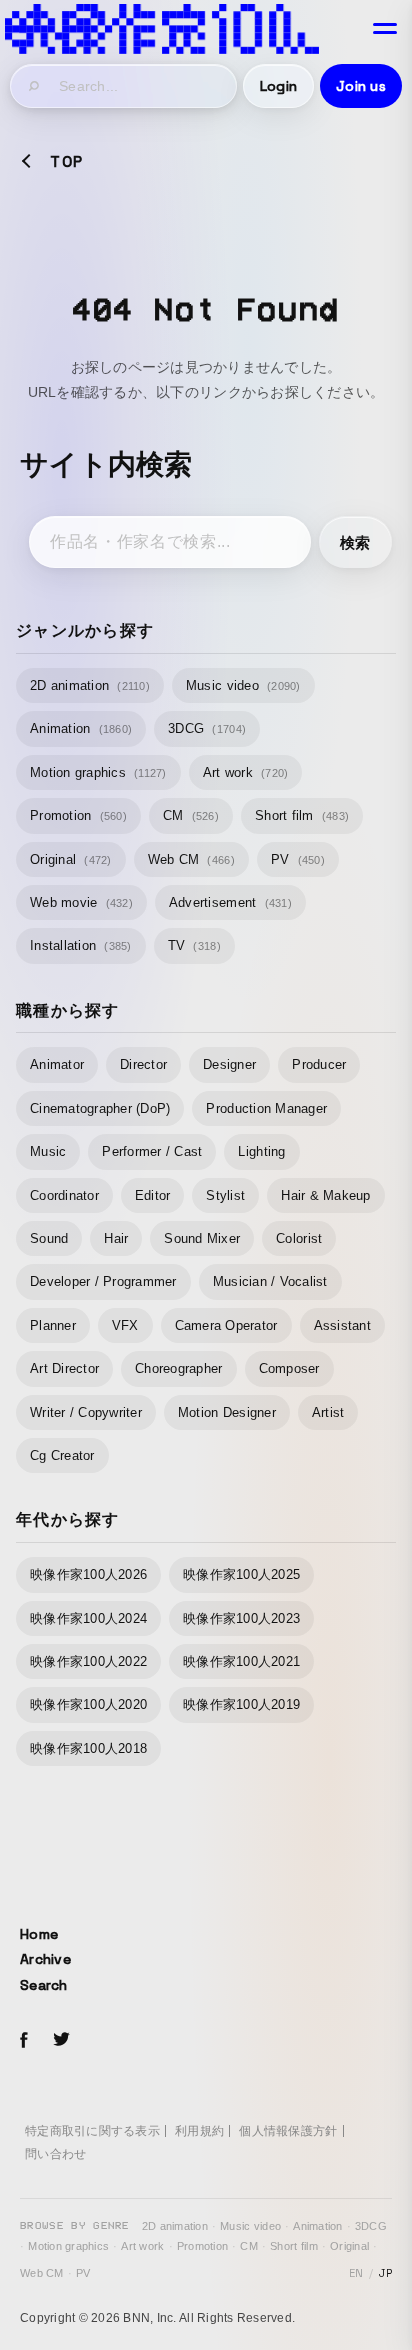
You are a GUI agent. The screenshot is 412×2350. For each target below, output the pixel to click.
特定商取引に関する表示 (92, 2131)
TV (194, 945)
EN (356, 2273)
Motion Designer (227, 1412)
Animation (81, 728)
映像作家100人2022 (88, 1661)
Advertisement (230, 902)
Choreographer (178, 1368)
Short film (302, 815)
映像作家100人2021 (241, 1661)
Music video (243, 685)
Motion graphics (98, 772)
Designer (229, 1064)
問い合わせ (55, 2154)
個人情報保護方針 (288, 2131)
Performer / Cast (152, 1151)
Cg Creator (62, 1455)
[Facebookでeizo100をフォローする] (24, 2043)
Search (44, 1985)
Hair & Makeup (325, 1195)
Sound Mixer (202, 1238)
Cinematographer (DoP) (100, 1108)
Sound (49, 1238)
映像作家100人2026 (88, 1574)
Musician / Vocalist (270, 1281)
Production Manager (266, 1108)
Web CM (191, 859)
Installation (81, 945)
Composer (289, 1368)
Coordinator (64, 1195)
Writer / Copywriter (86, 1412)
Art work (246, 772)
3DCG (207, 728)
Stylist (225, 1195)
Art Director (64, 1368)
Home (39, 1934)
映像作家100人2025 (241, 1574)
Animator (57, 1064)
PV (298, 859)
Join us (361, 86)
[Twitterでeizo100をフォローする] (61, 2042)
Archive (45, 1959)
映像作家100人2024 (88, 1618)
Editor (153, 1195)
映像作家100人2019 (241, 1704)
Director (143, 1064)
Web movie (81, 902)
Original (71, 859)
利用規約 (199, 2131)
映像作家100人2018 (88, 1748)
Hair (116, 1238)
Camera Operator (226, 1325)
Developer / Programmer (103, 1281)
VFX (125, 1325)
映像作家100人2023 (241, 1618)
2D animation (90, 685)
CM (191, 815)
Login (278, 86)
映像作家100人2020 (88, 1704)
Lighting (261, 1151)
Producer (319, 1064)
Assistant (342, 1325)
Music (48, 1151)
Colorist (299, 1238)
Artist (328, 1412)
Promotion (78, 815)
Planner (53, 1325)
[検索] (35, 86)
